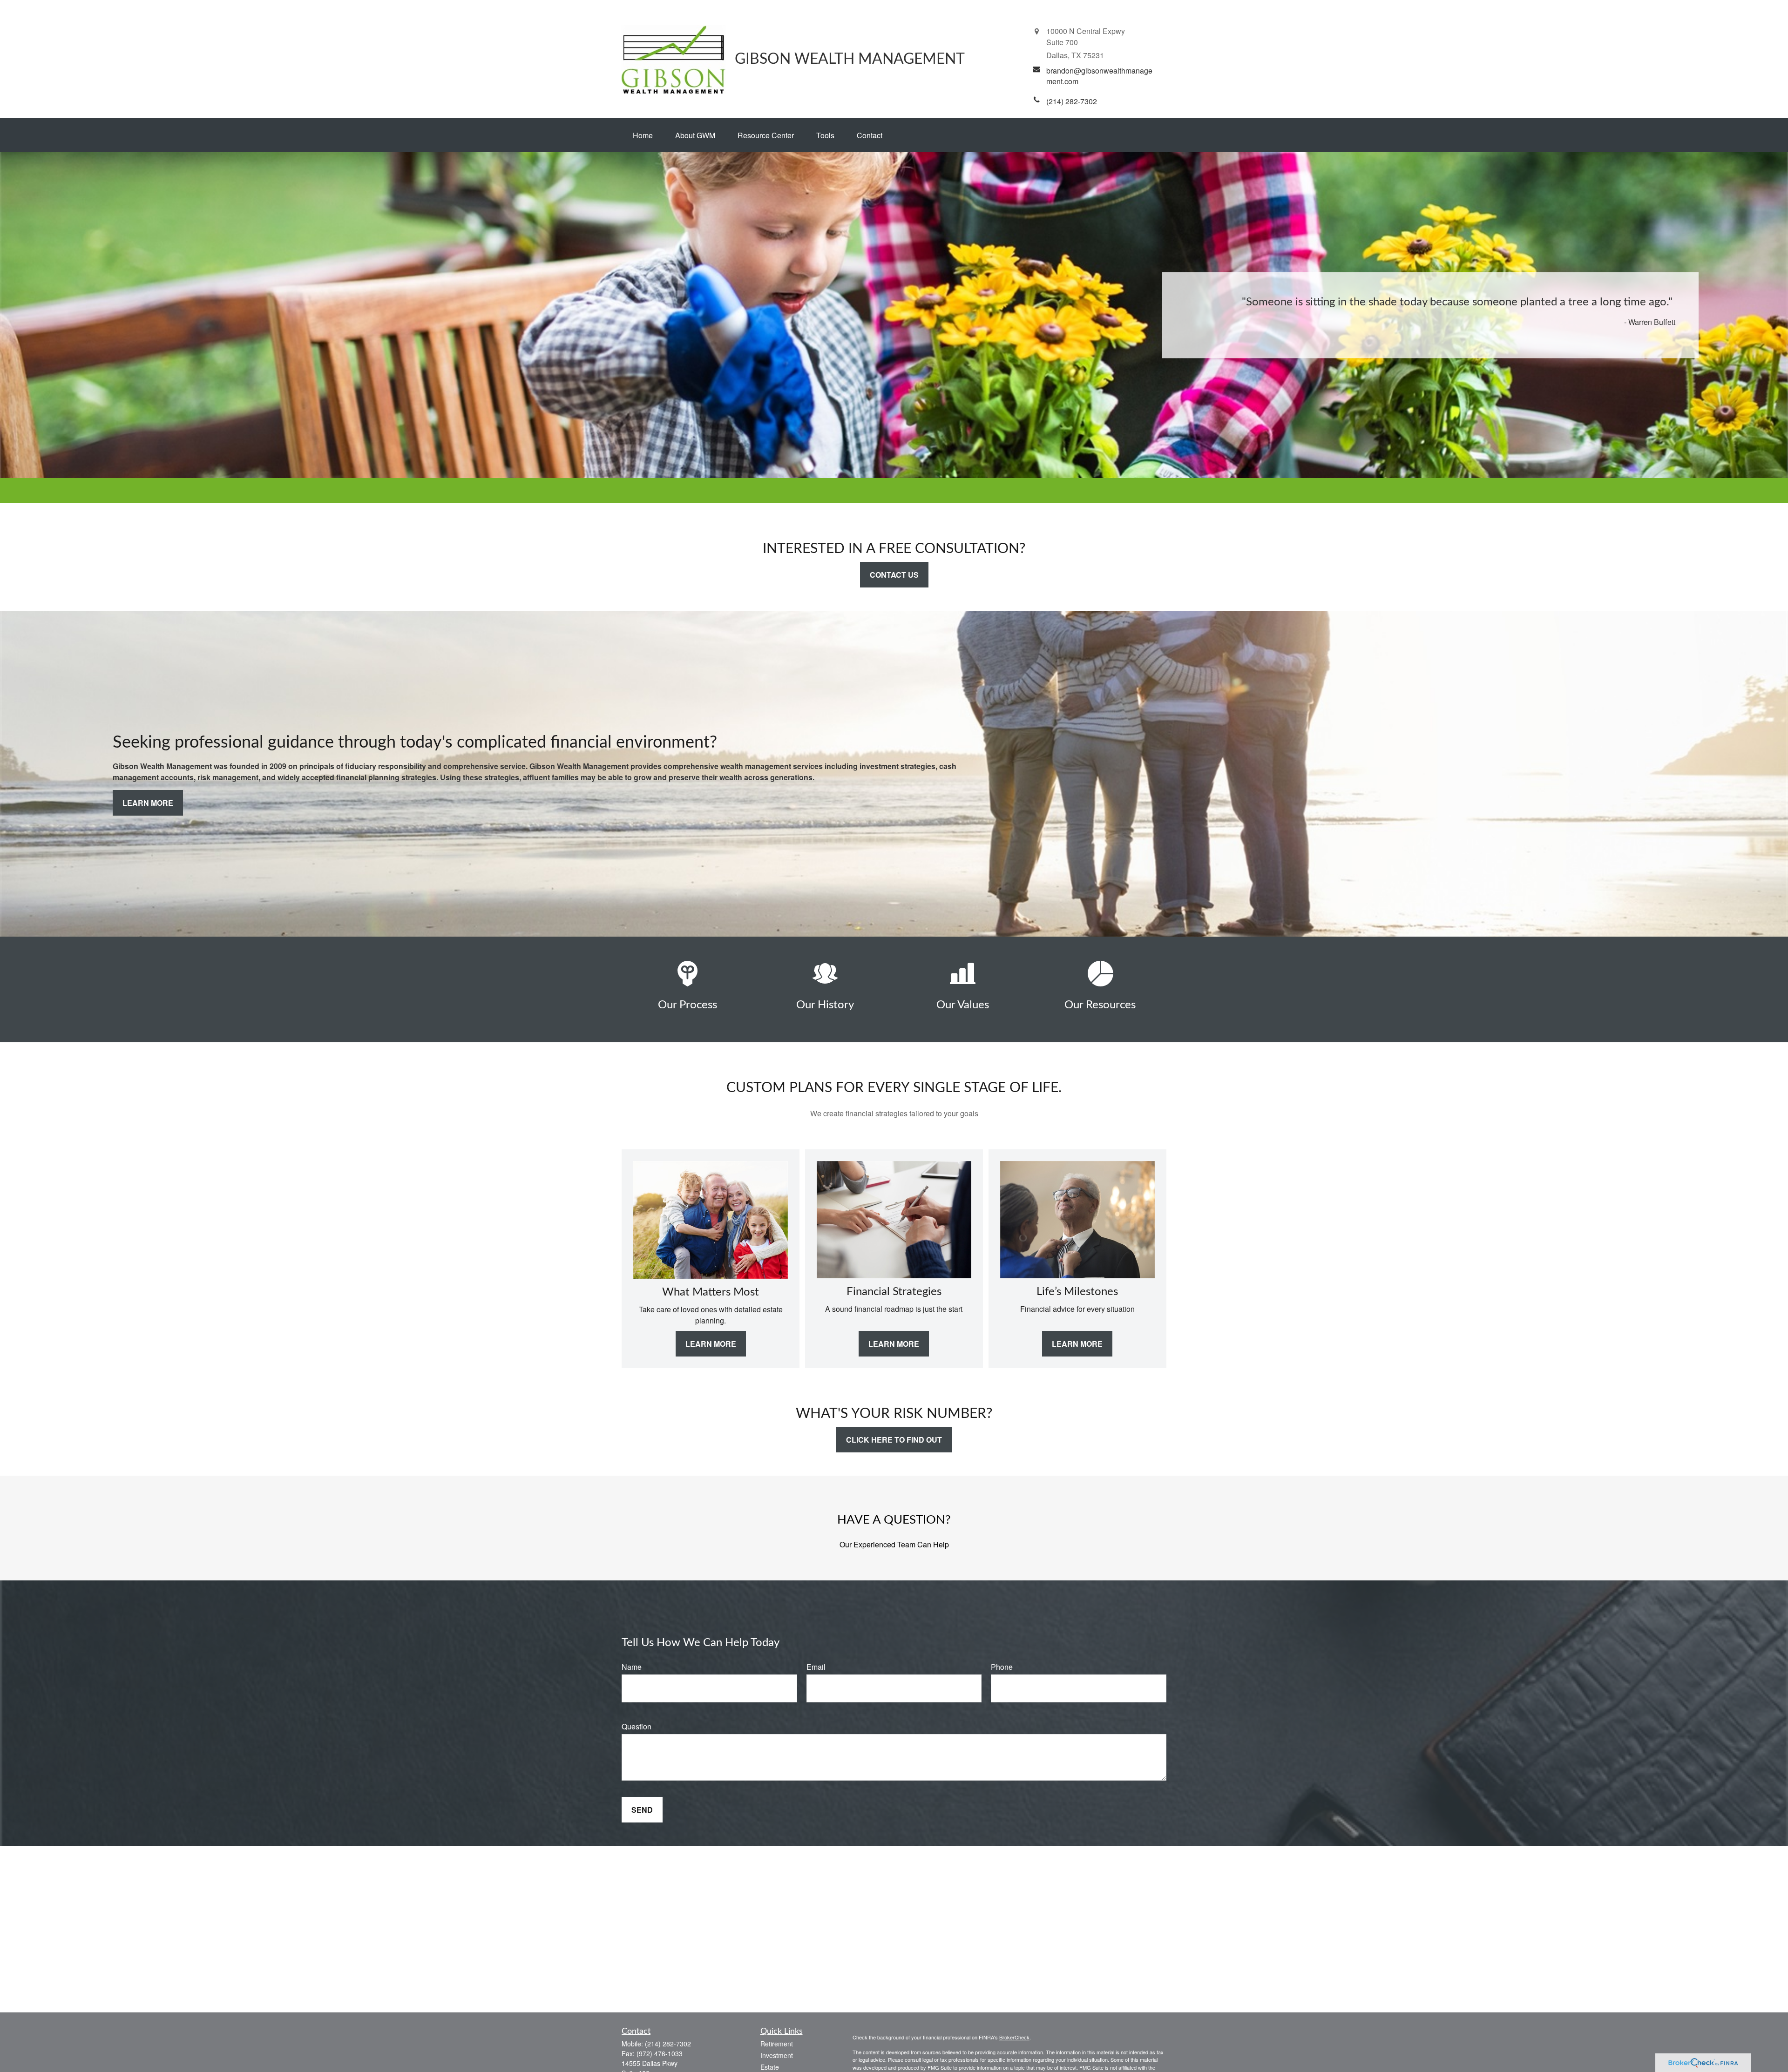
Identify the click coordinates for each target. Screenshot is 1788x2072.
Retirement (777, 2044)
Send (642, 1810)
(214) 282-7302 (668, 2044)
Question (637, 1726)
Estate (770, 2067)
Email (816, 1667)
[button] (643, 135)
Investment (777, 2055)
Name (632, 1667)
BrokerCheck (1014, 2037)
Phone (1002, 1667)
